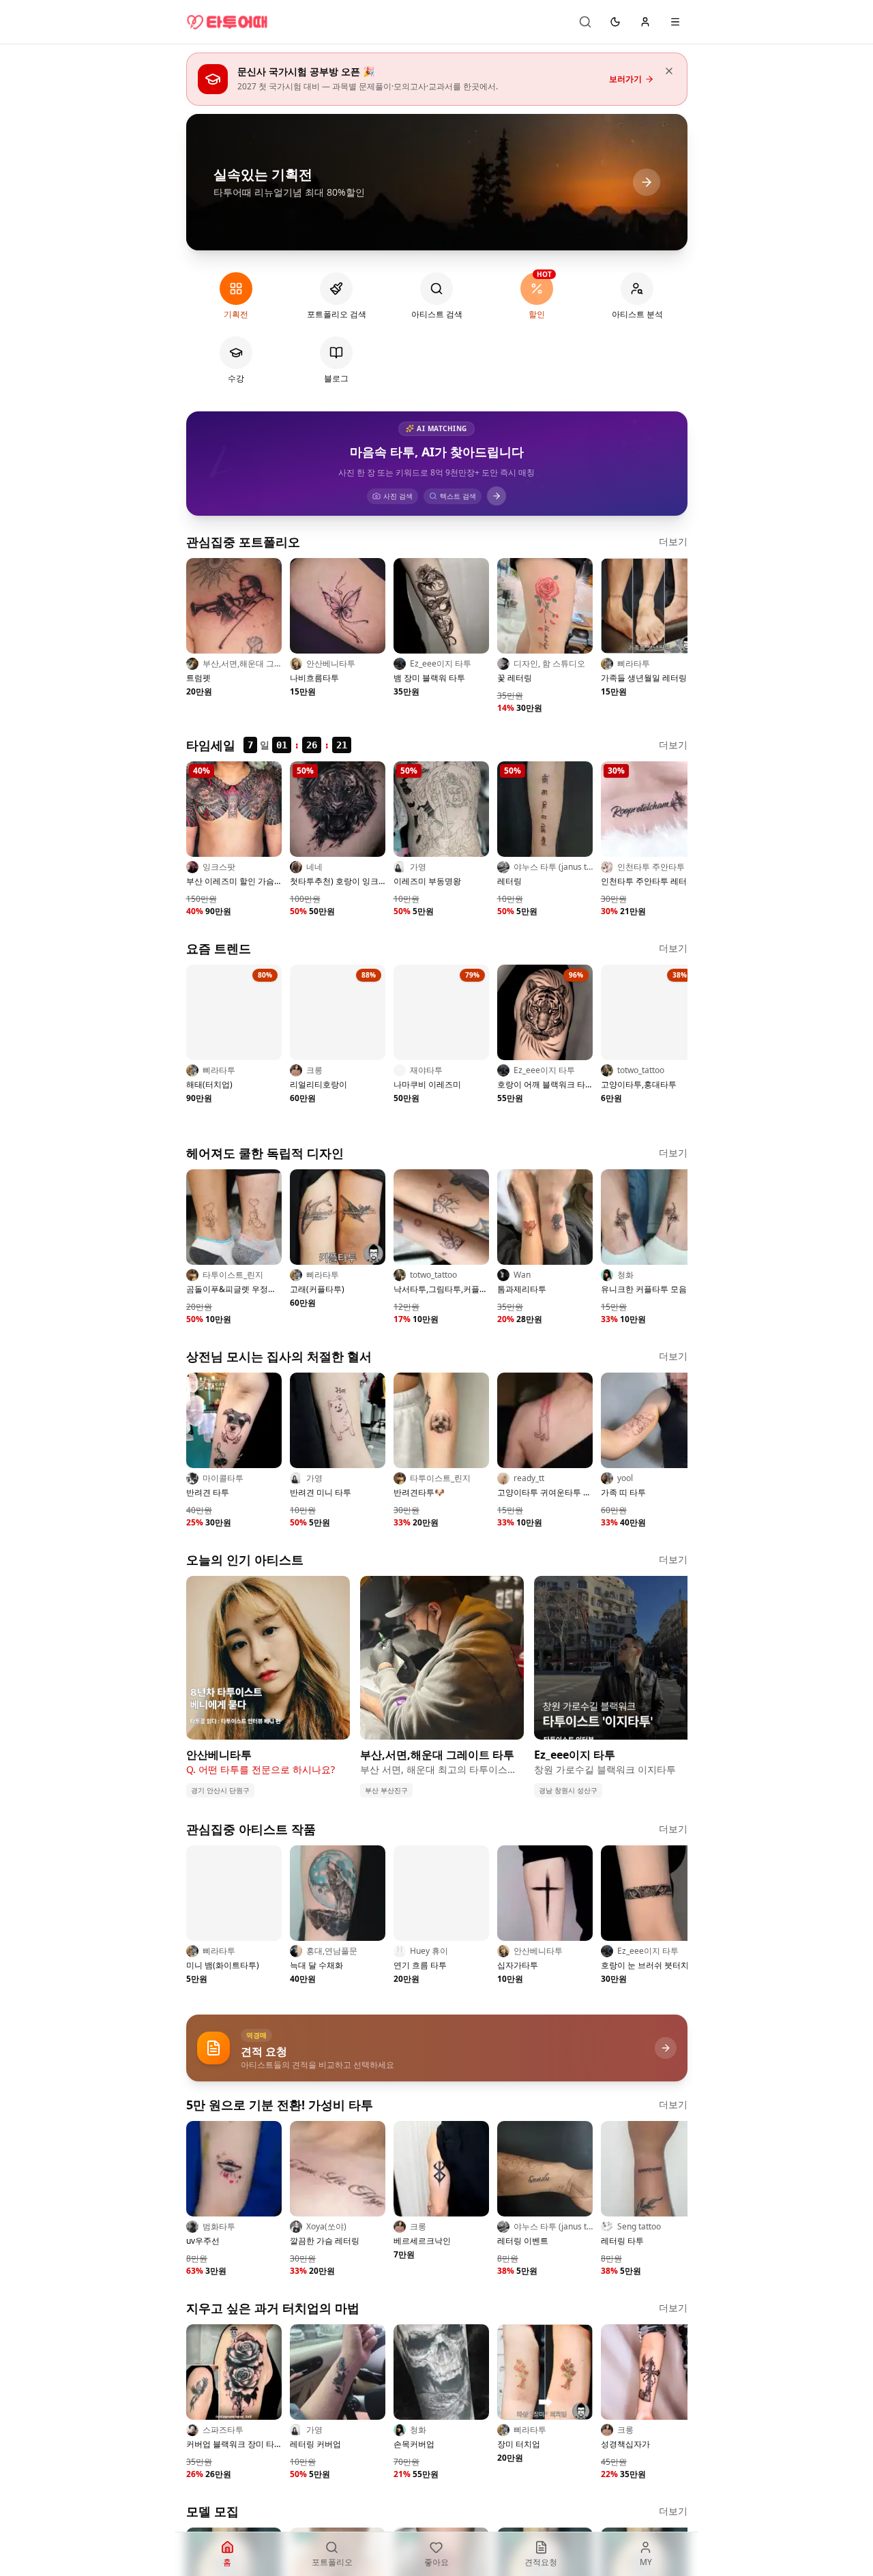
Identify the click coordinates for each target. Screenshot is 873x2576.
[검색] (585, 22)
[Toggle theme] (615, 22)
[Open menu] (675, 22)
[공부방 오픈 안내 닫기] (669, 71)
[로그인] (645, 22)
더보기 (673, 541)
